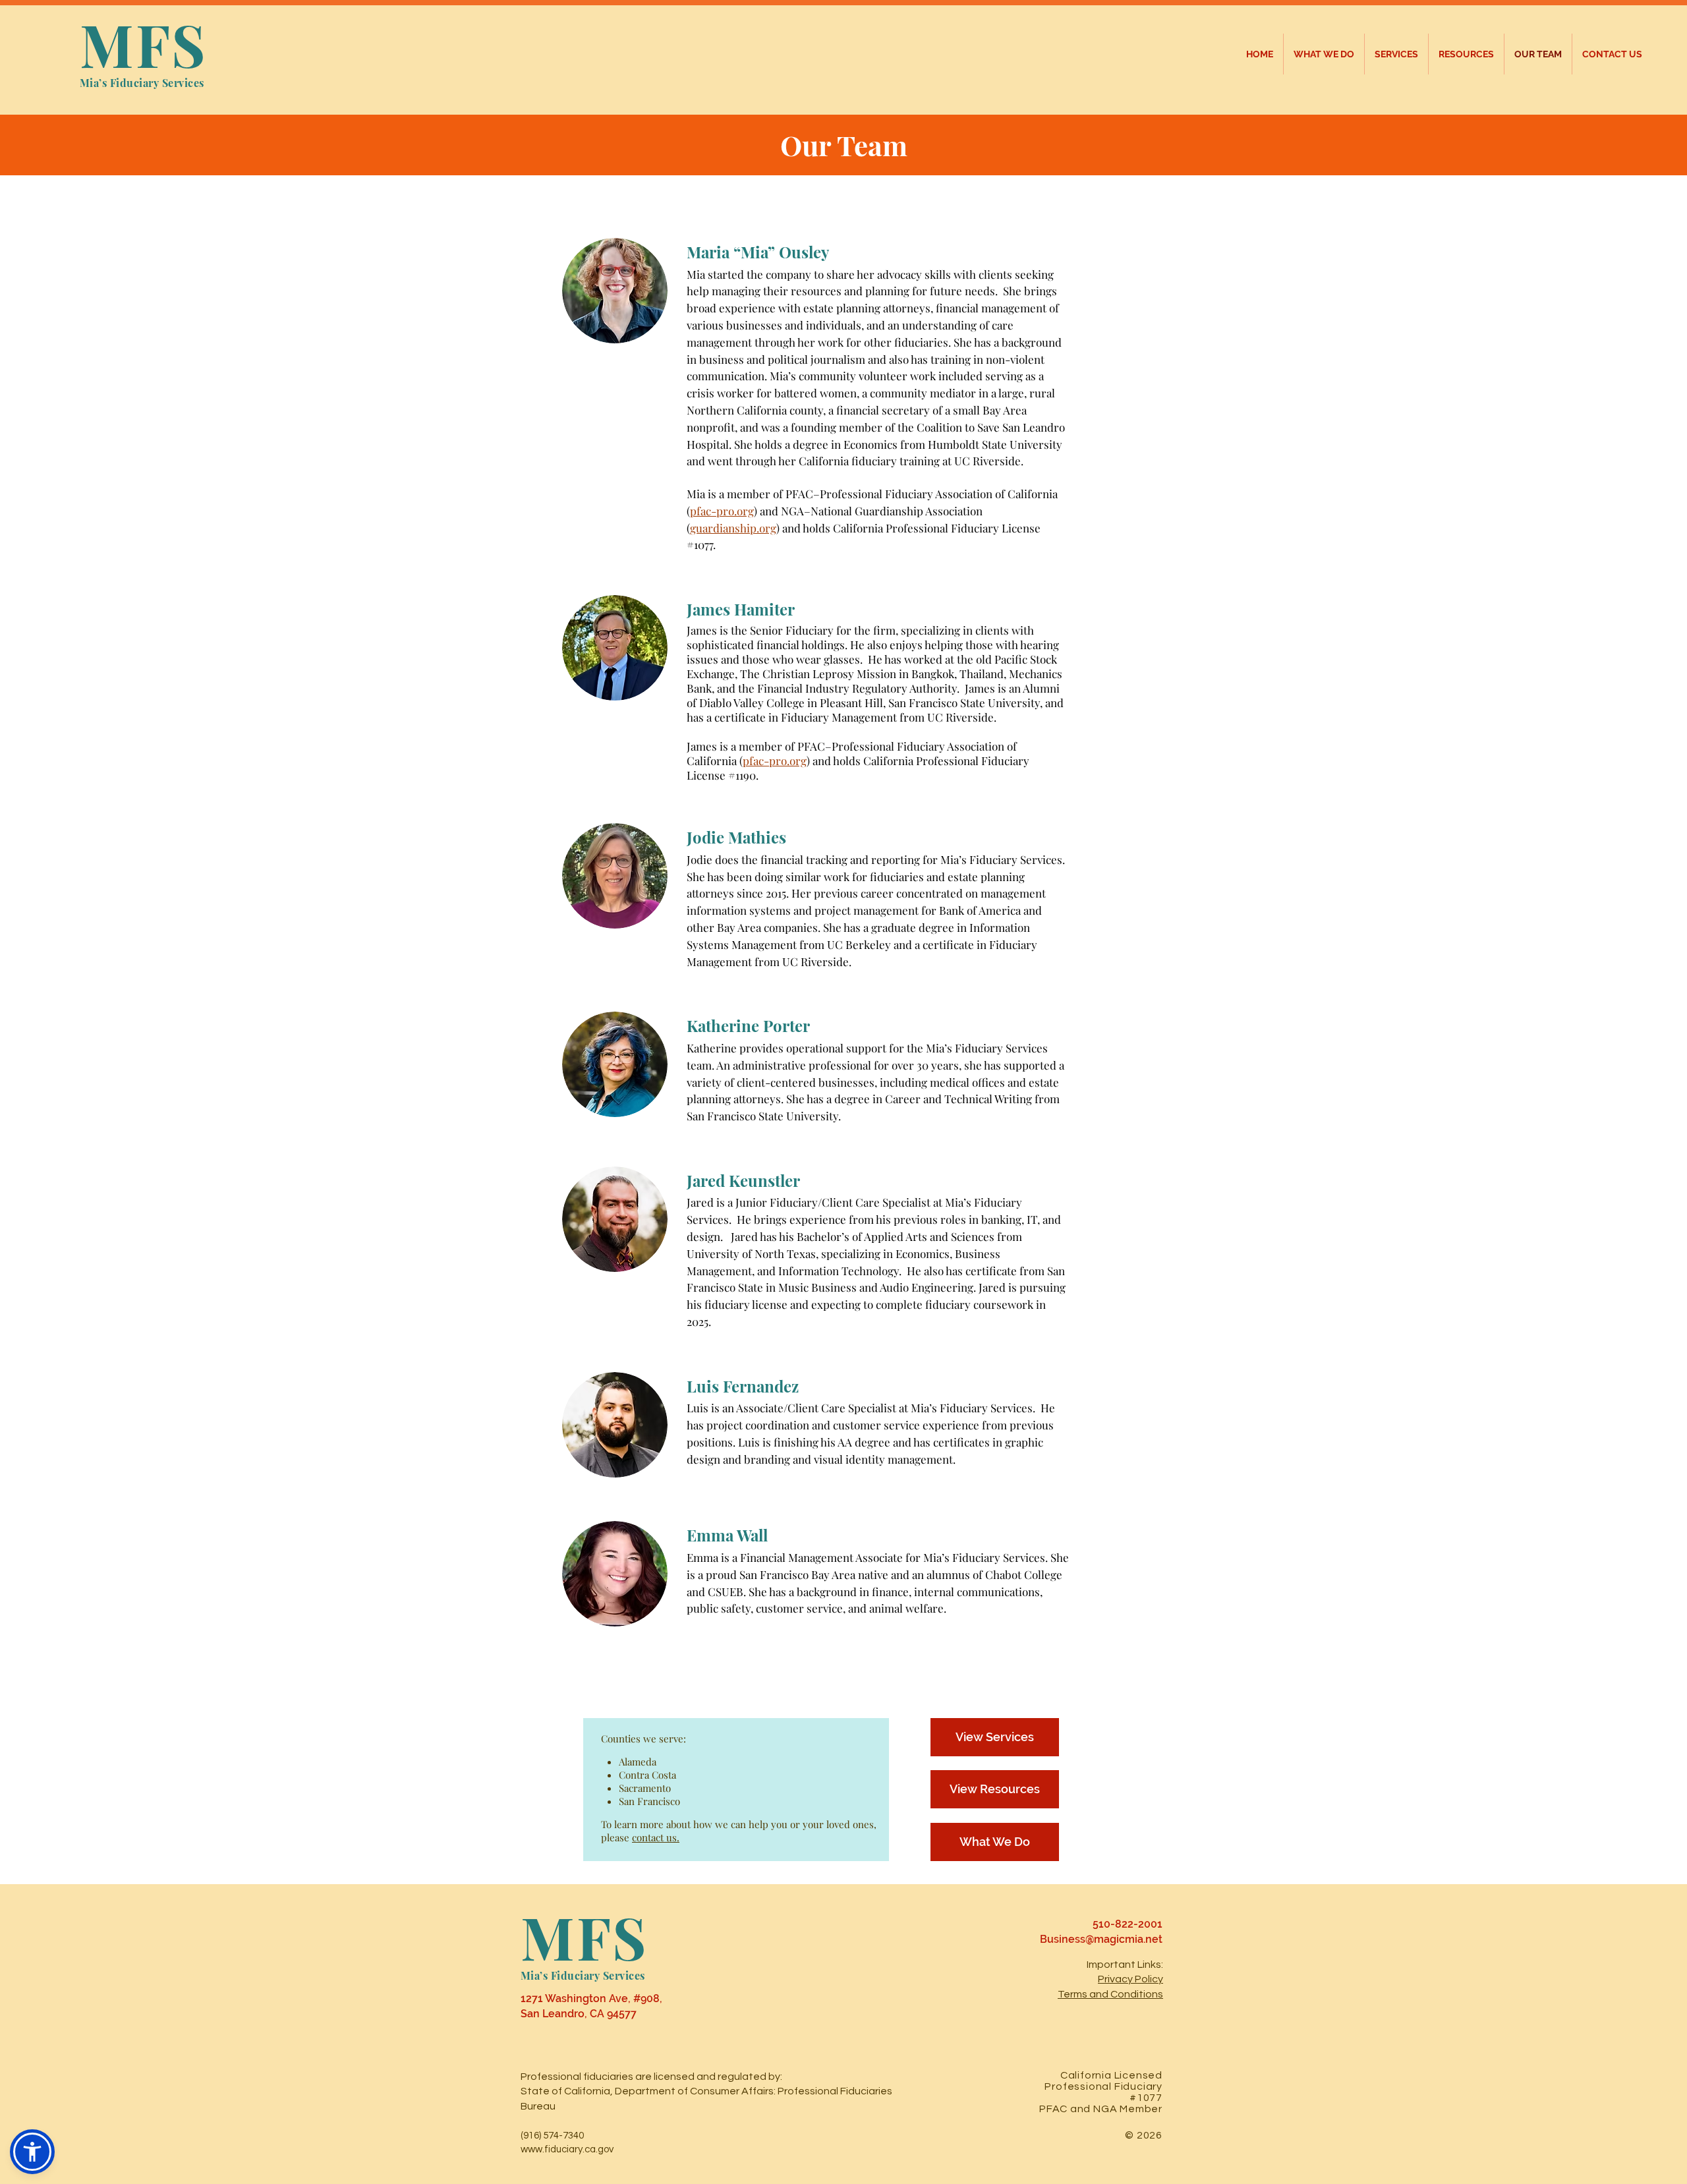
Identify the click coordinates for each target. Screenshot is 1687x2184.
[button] (32, 2152)
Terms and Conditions (1110, 1994)
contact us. (656, 1837)
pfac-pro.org (722, 511)
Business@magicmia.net (1101, 1939)
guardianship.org (733, 528)
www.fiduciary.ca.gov (567, 2149)
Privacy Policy (1130, 1979)
